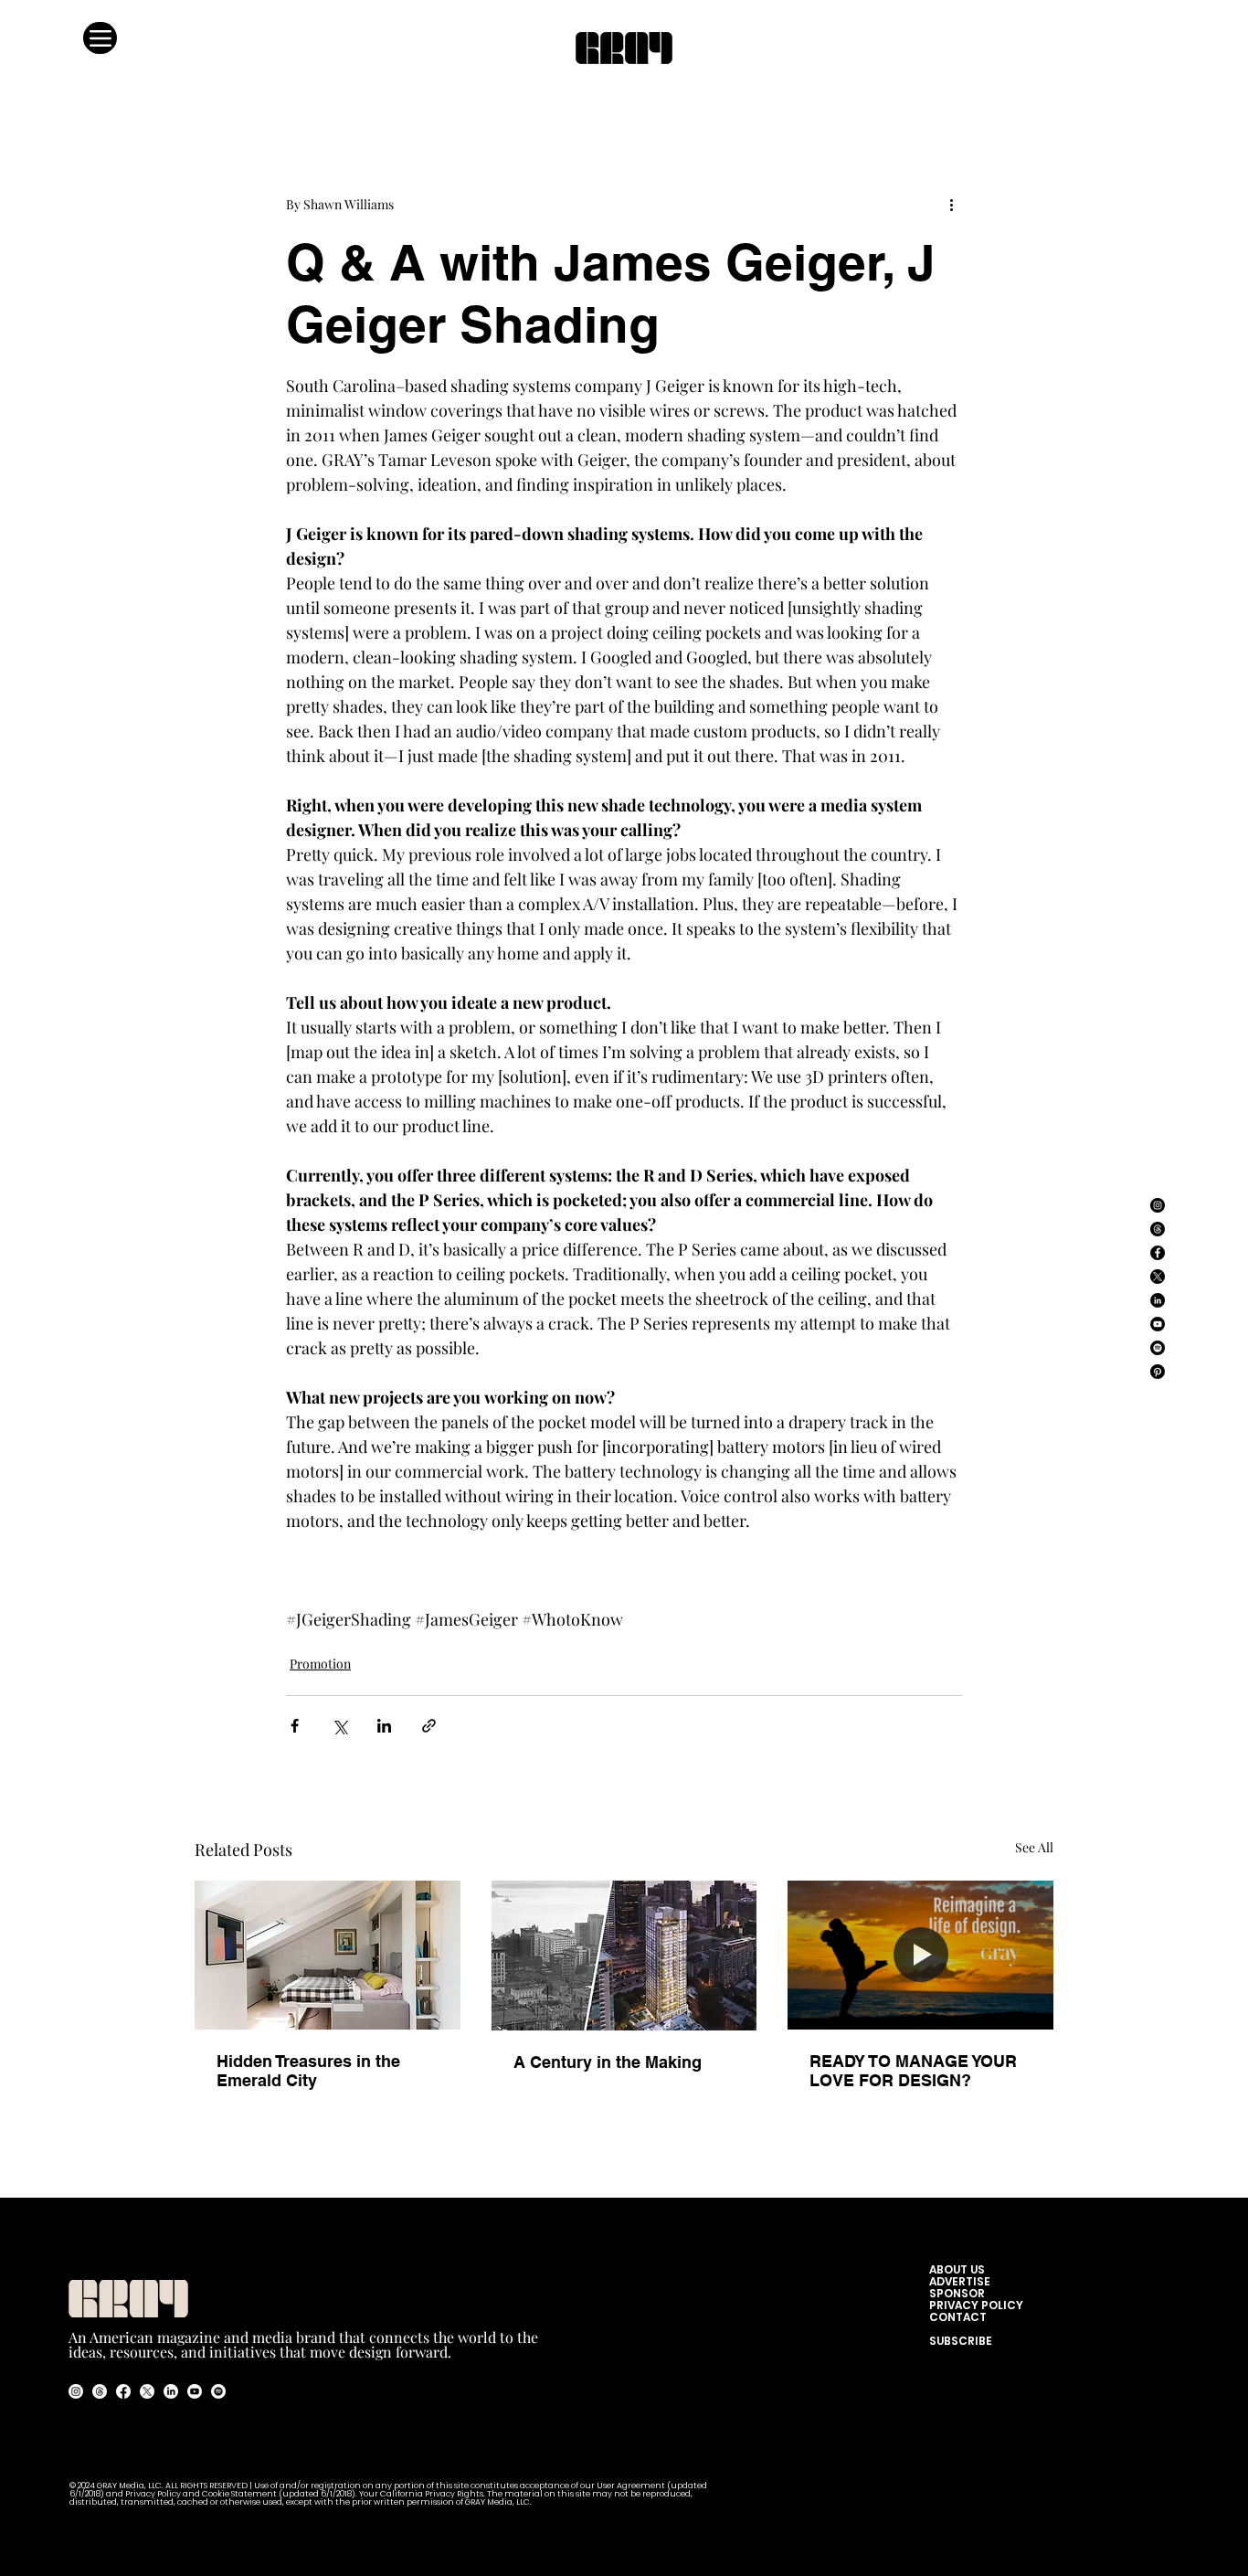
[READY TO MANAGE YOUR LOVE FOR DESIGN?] (920, 1955)
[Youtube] (195, 2391)
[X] (1158, 1277)
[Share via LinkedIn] (384, 1726)
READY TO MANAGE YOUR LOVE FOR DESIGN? (913, 2071)
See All (1034, 1847)
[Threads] (1158, 1229)
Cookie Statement (240, 2494)
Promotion (320, 1664)
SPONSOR (957, 2293)
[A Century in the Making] (624, 1956)
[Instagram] (1158, 1205)
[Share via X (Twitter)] (339, 1726)
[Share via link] (429, 1726)
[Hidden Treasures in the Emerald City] (328, 1955)
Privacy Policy (153, 2494)
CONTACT (958, 2317)
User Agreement (632, 2486)
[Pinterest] (1158, 1372)
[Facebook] (1158, 1253)
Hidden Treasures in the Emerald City (308, 2071)
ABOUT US (961, 2269)
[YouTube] (1158, 1324)
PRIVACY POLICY (976, 2305)
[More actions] (951, 204)
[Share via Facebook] (295, 1726)
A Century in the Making (608, 2062)
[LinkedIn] (1158, 1300)
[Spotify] (1158, 1348)
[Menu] (100, 38)
